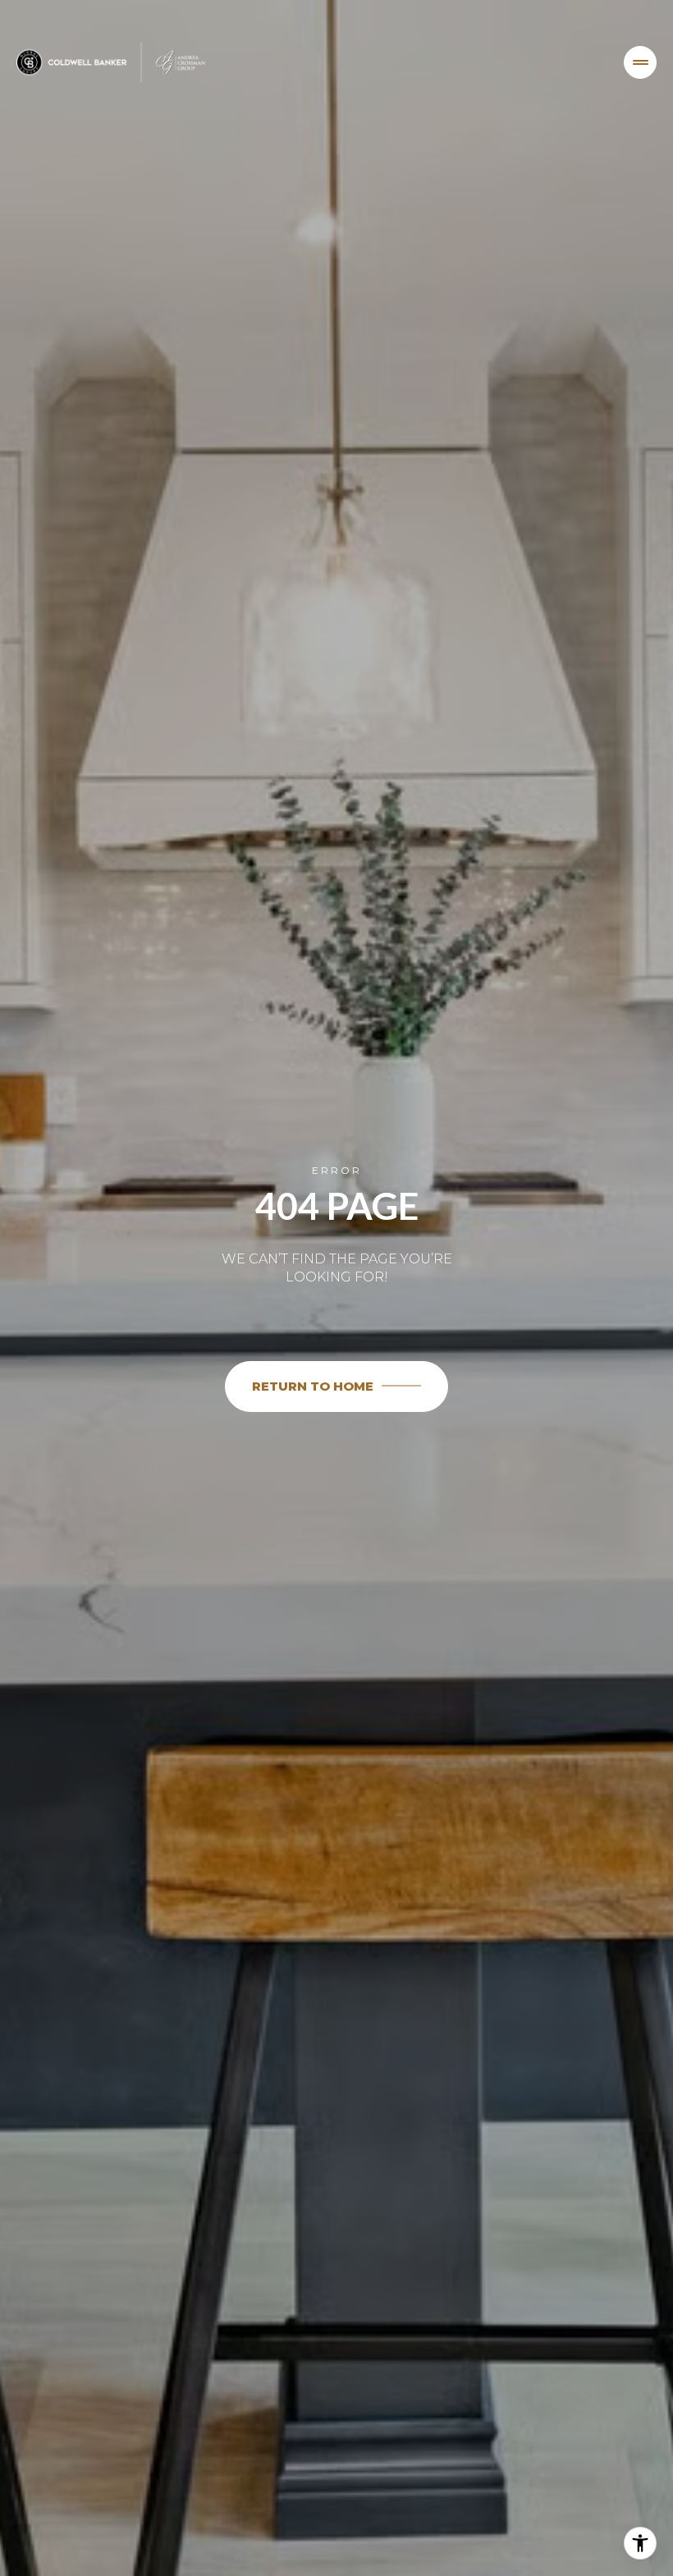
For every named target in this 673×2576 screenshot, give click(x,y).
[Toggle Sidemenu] (640, 62)
